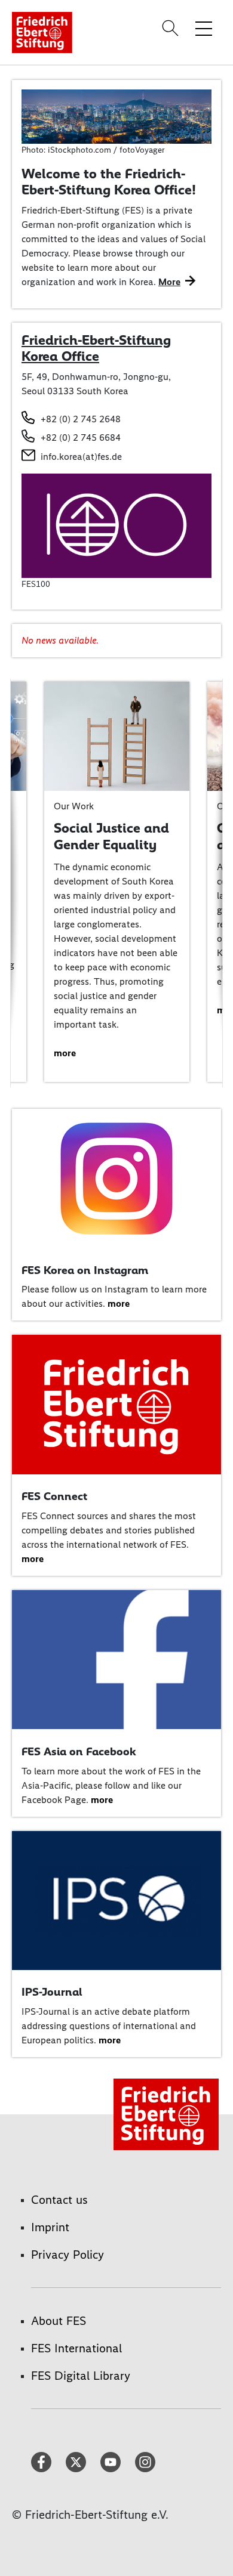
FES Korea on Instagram (85, 1270)
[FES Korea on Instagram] (116, 1177)
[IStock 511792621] (116, 115)
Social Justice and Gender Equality (111, 836)
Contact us (59, 2200)
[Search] (172, 28)
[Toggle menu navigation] (204, 28)
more (65, 1053)
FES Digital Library (81, 2376)
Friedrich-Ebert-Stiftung (96, 340)
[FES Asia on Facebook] (116, 1659)
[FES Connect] (116, 1404)
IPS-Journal (52, 1992)
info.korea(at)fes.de (81, 457)
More (169, 282)
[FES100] (116, 525)
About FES (59, 2321)
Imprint (50, 2227)
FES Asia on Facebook (79, 1751)
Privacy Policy (68, 2255)
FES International (76, 2348)
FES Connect (54, 1496)
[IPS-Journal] (116, 1899)
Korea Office (60, 356)
